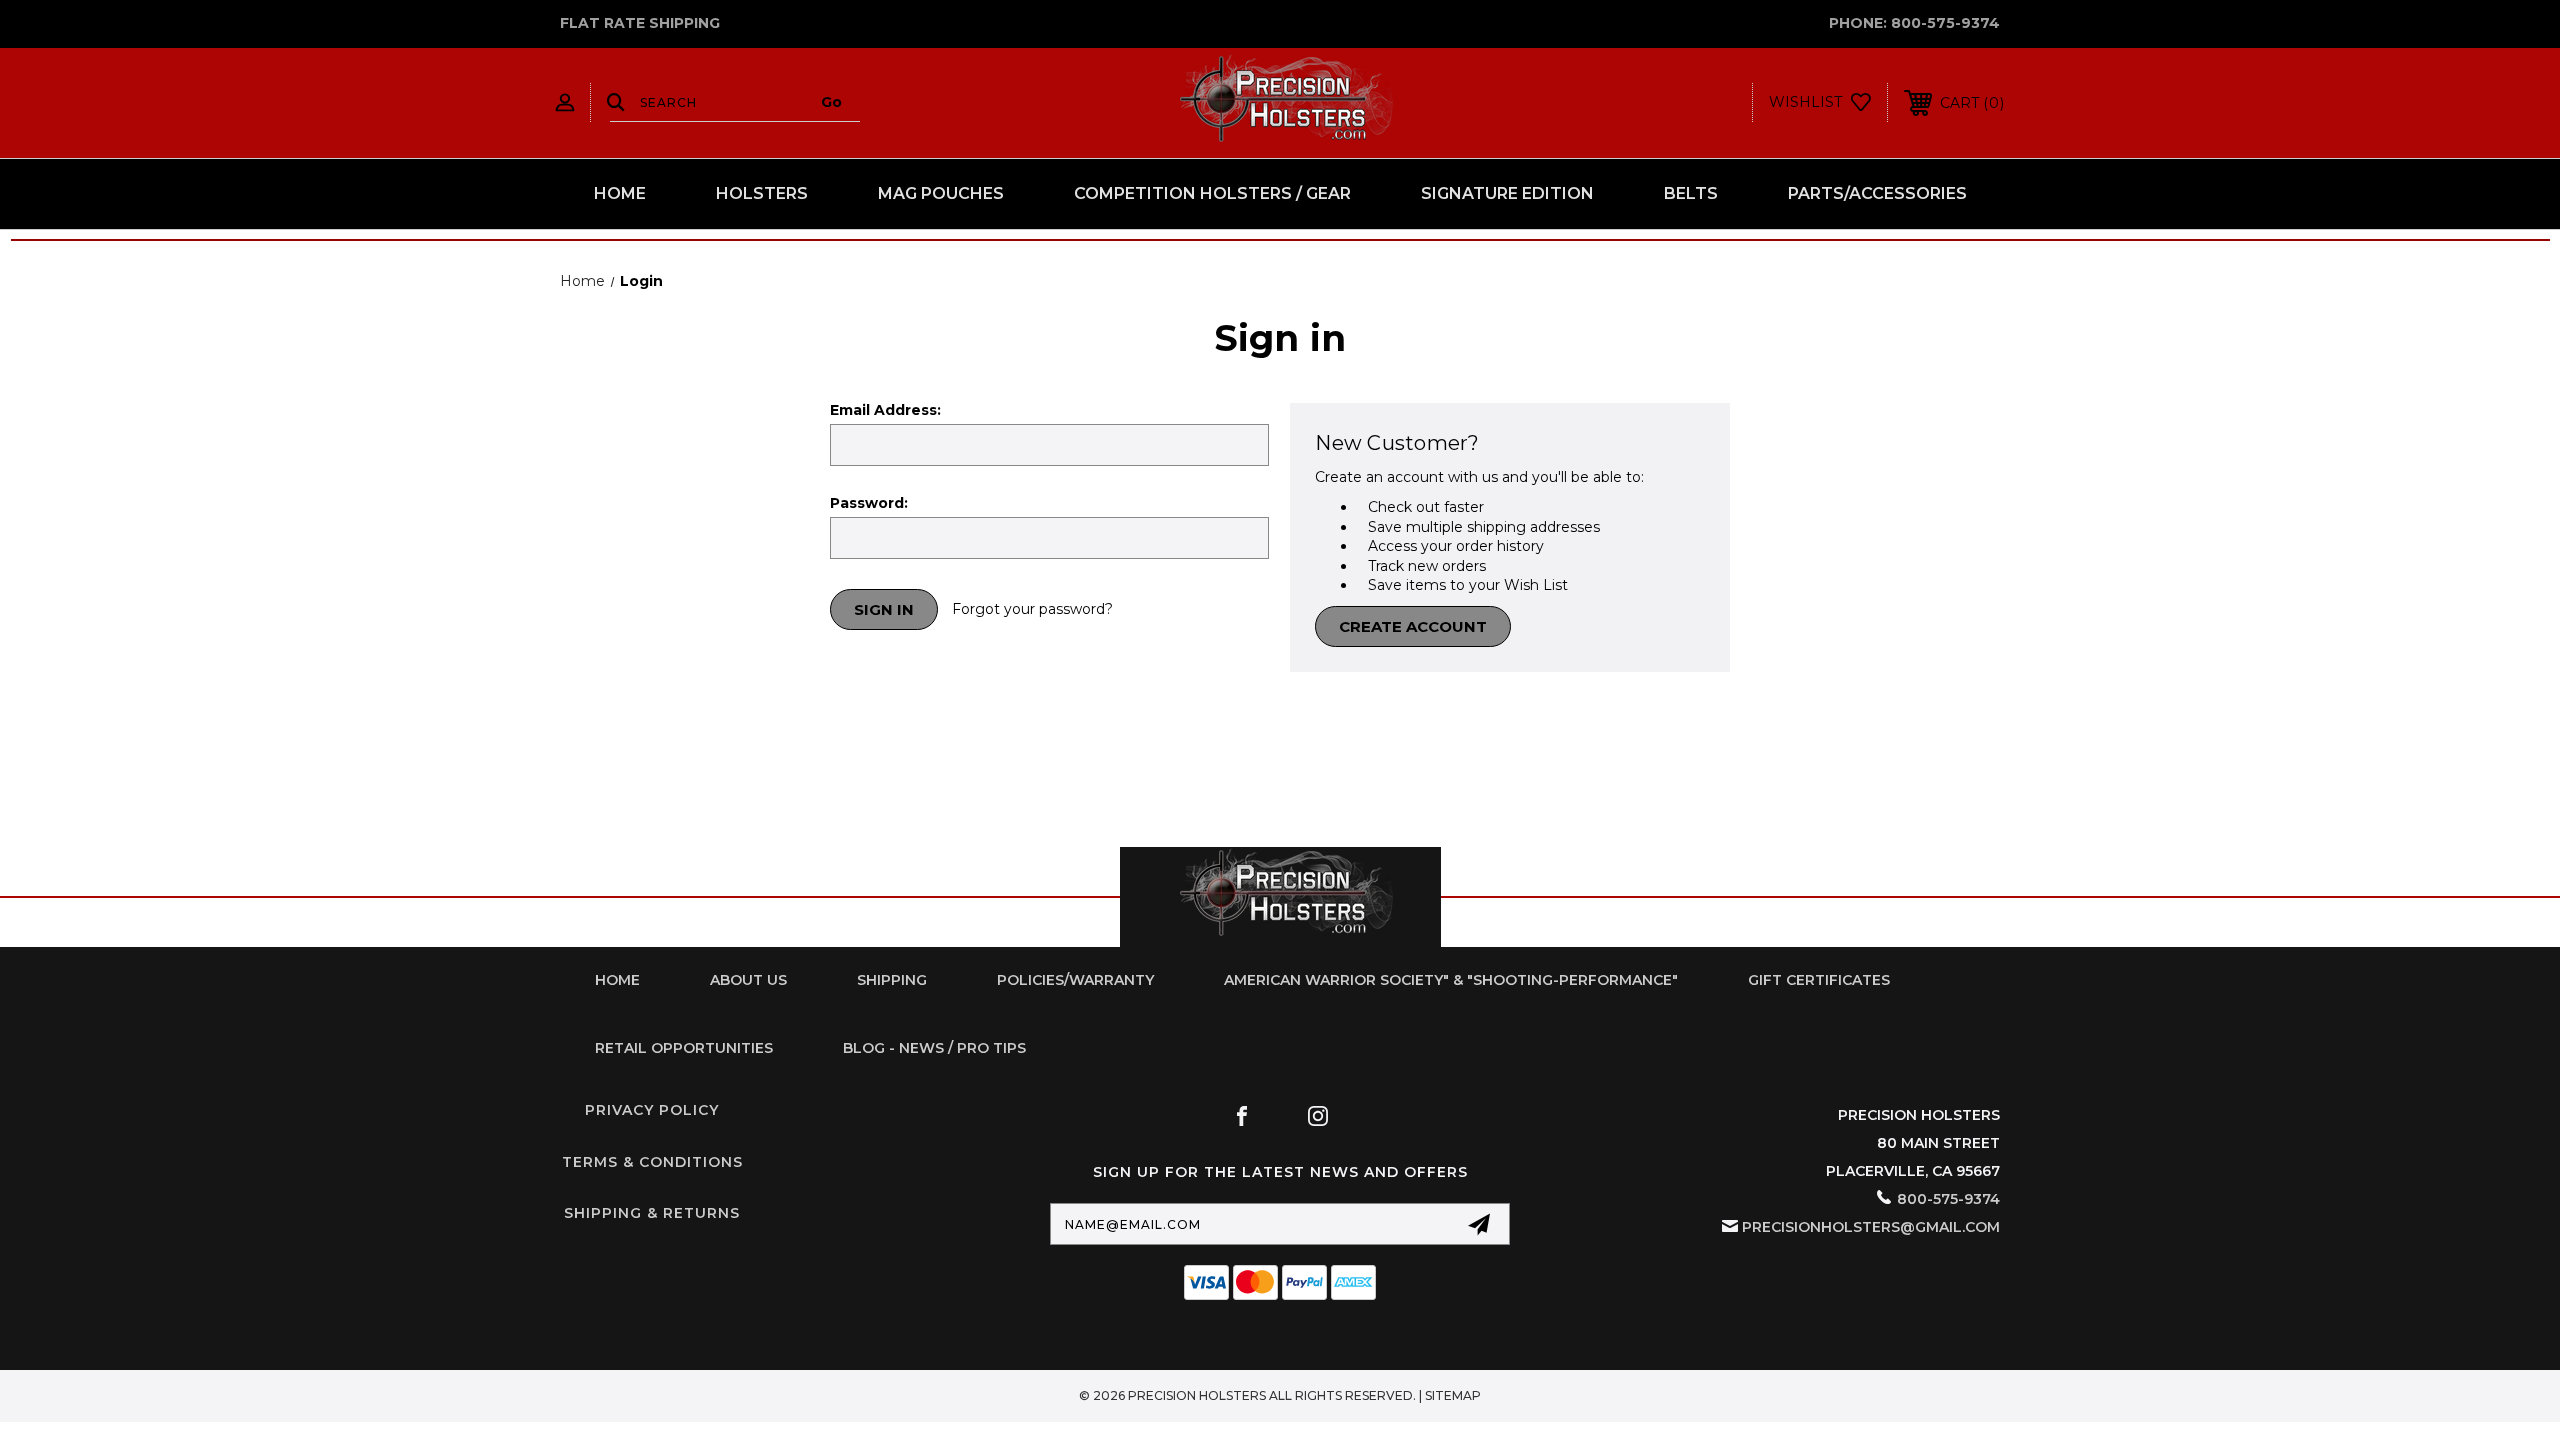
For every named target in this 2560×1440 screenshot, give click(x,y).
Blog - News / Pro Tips (934, 1048)
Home (620, 193)
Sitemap (1453, 1395)
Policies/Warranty (1075, 980)
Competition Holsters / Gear (1212, 193)
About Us (748, 980)
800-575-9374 (1945, 23)
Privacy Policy (652, 1110)
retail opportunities (684, 1048)
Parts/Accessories (1877, 193)
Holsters (762, 193)
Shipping (892, 980)
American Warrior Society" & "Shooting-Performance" (1451, 980)
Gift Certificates (1819, 980)
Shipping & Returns (652, 1213)
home (617, 980)
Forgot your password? (1032, 609)
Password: (869, 503)
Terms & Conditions (652, 1162)
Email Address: (885, 410)
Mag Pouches (941, 193)
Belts (1691, 193)
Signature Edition (1507, 193)
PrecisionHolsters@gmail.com (1871, 1227)
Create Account (1413, 626)
